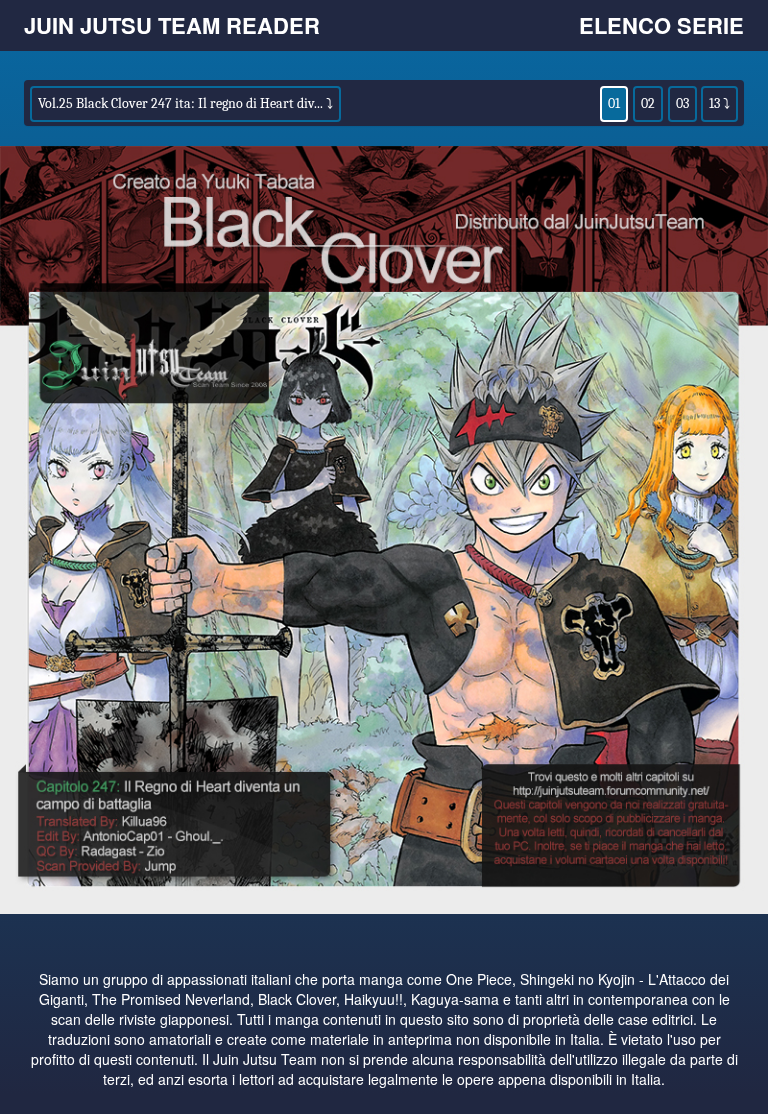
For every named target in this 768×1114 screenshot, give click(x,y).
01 (614, 103)
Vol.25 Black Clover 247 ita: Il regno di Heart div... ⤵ (185, 103)
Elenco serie (661, 25)
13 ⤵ (719, 103)
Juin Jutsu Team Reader (172, 25)
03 (682, 103)
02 (648, 103)
